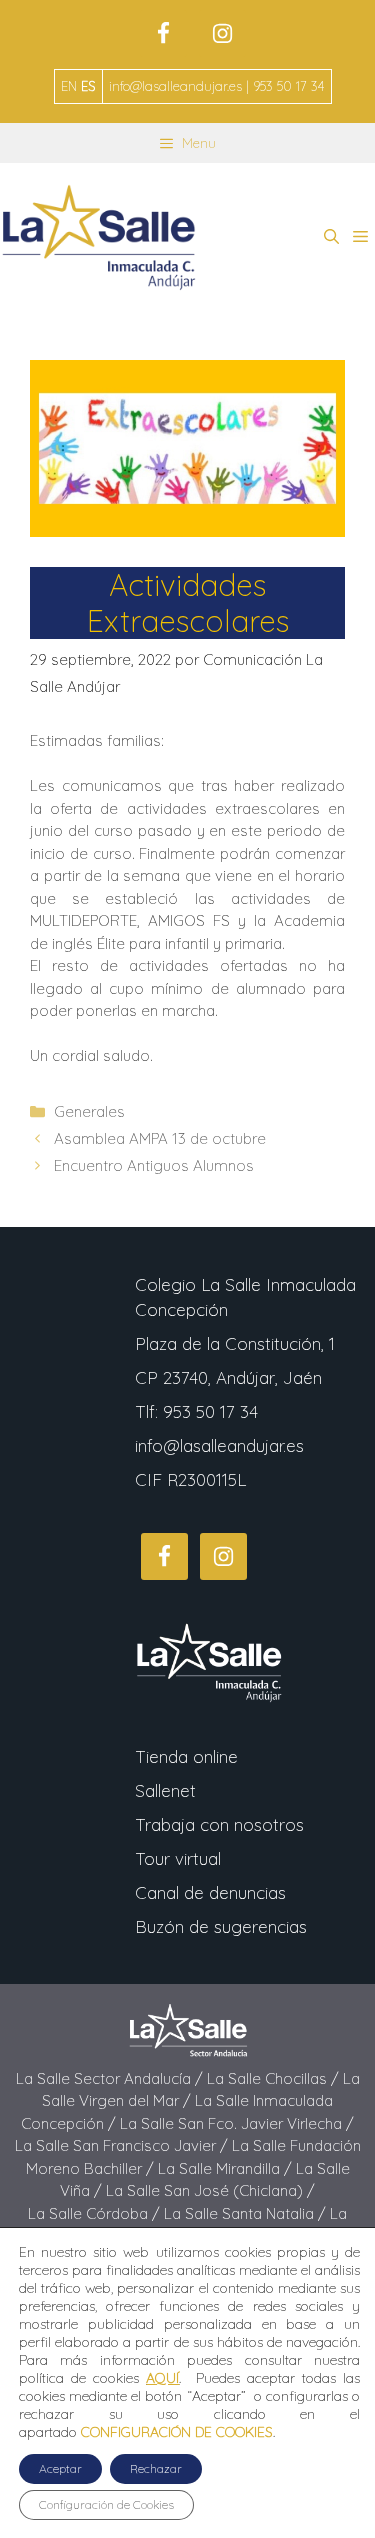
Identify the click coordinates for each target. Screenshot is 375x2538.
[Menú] (360, 237)
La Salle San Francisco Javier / (123, 2145)
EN (69, 86)
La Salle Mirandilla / (227, 2168)
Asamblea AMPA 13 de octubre (160, 1138)
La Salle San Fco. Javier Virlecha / (237, 2123)
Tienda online (186, 1756)
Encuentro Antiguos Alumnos (154, 1165)
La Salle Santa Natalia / (247, 2213)
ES (88, 86)
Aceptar (60, 2468)
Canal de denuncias (210, 1892)
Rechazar (156, 2468)
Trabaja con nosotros (219, 1824)
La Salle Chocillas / (275, 2078)
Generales (89, 1111)
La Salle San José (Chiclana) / (210, 2190)
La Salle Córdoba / (96, 2213)
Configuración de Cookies (106, 2504)
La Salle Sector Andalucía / (111, 2078)
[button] (331, 237)
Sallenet (165, 1790)
